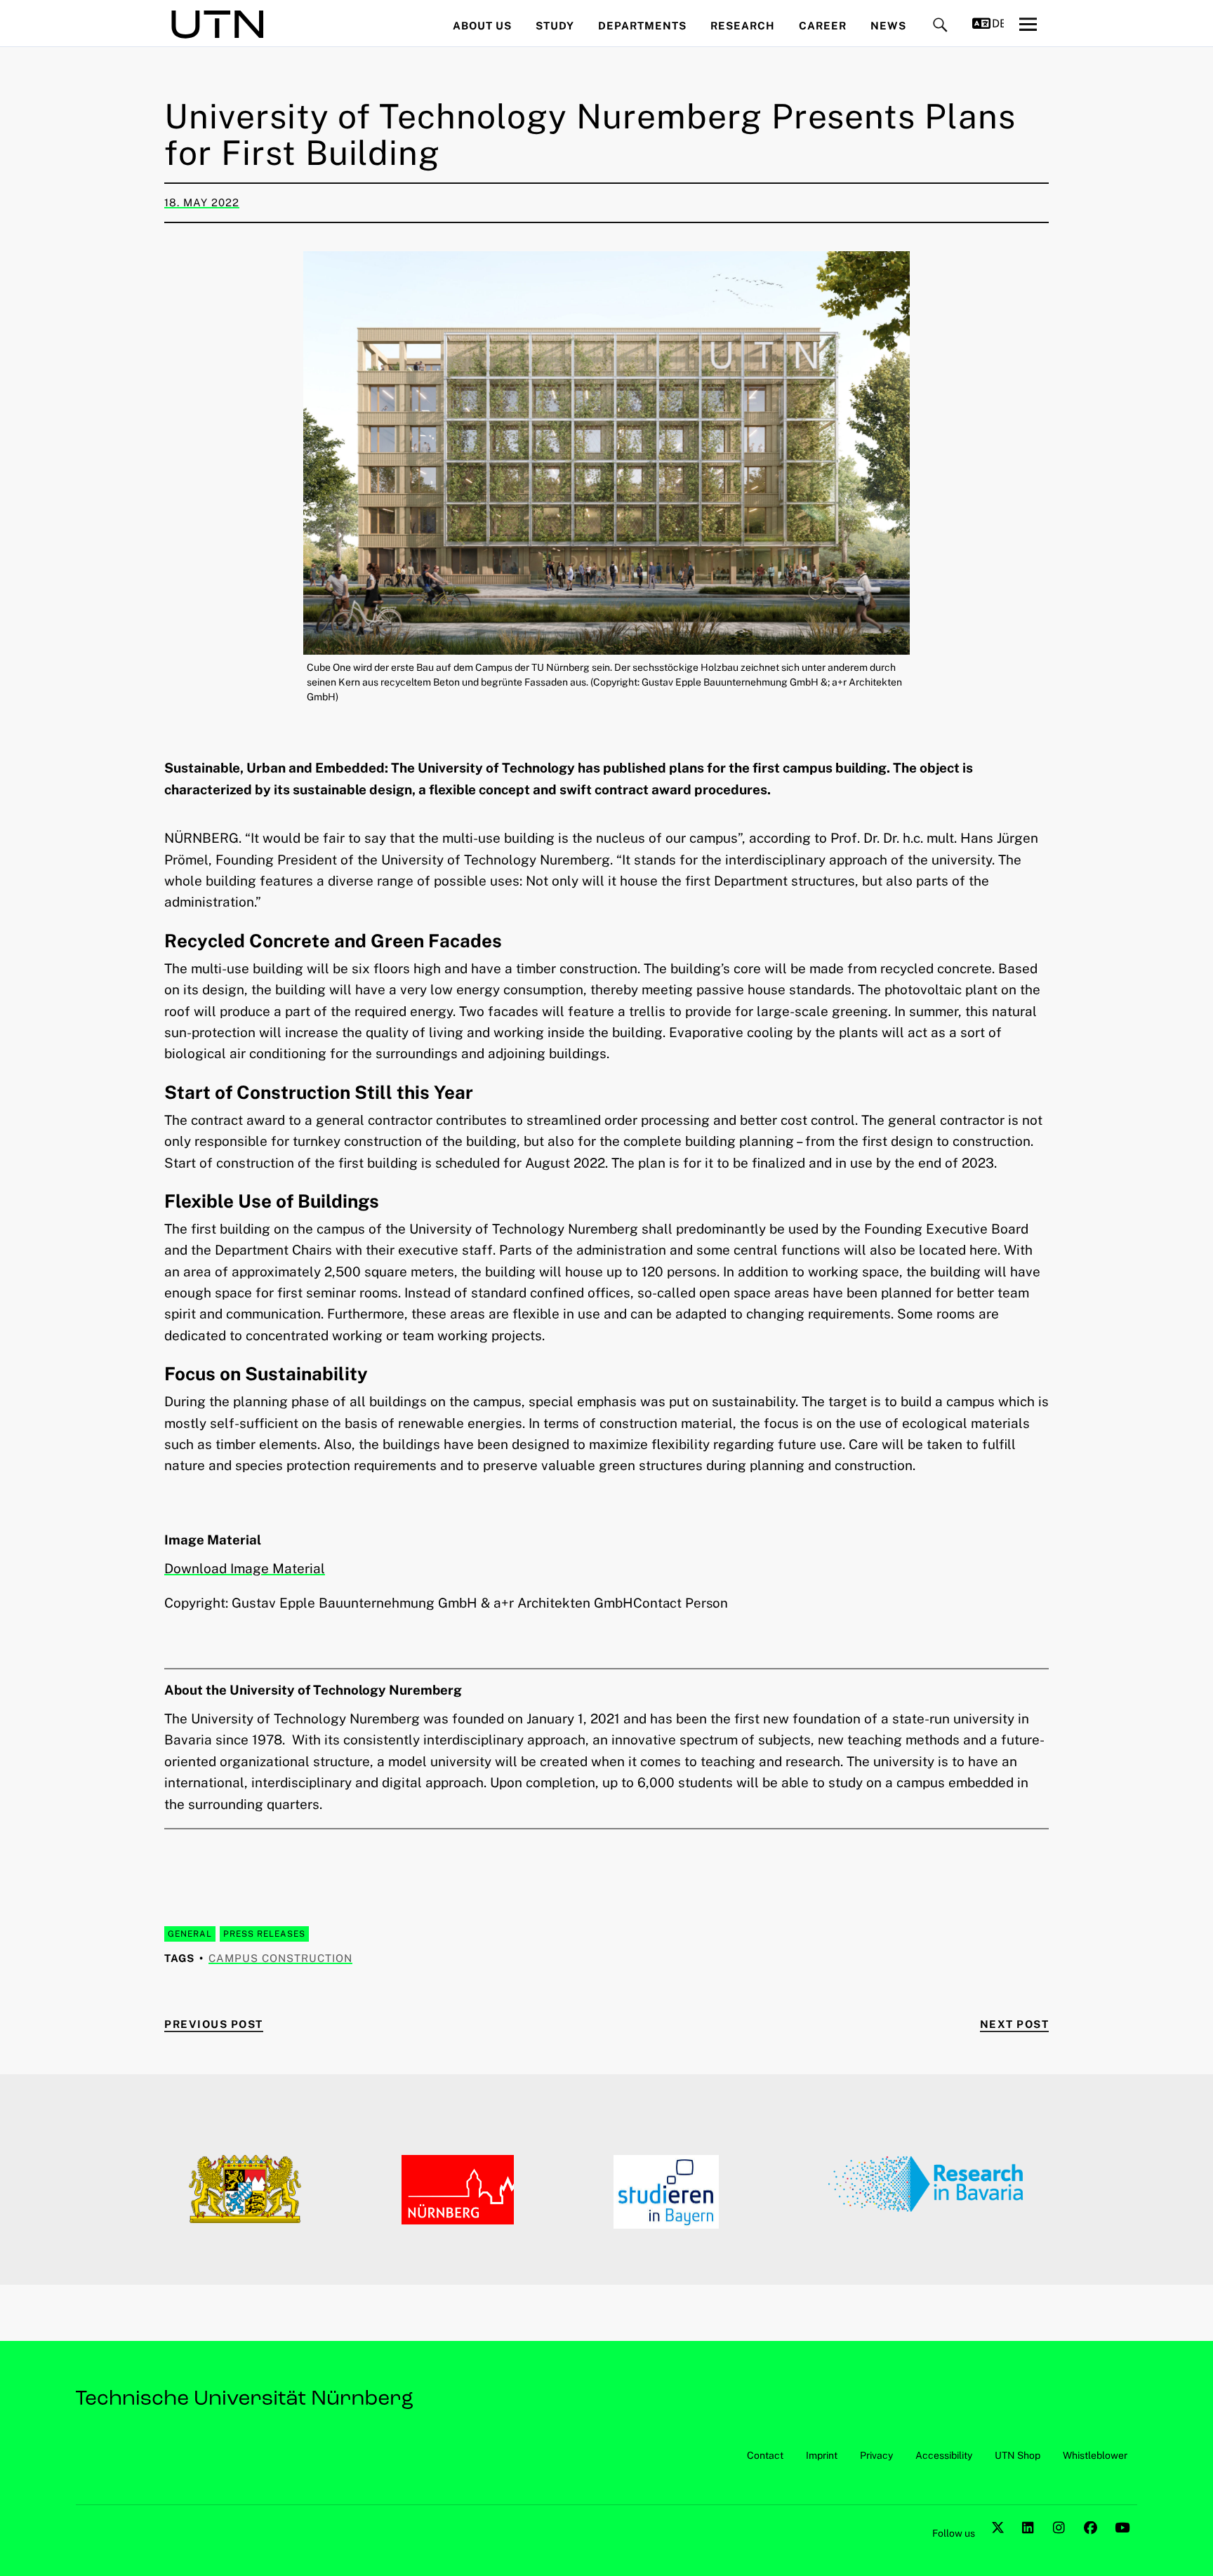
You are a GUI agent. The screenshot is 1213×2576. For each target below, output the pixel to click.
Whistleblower (1095, 2455)
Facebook (1092, 2543)
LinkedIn (1030, 2543)
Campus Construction (280, 1958)
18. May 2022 (202, 202)
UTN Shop (1018, 2455)
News (888, 26)
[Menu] (1028, 24)
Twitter (1000, 2543)
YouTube (1123, 2543)
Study (555, 26)
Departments (642, 26)
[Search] (940, 26)
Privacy (876, 2455)
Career (823, 26)
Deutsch (998, 24)
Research (743, 26)
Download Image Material (245, 1568)
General (190, 1934)
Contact (765, 2455)
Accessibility (944, 2455)
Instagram (1061, 2543)
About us (482, 26)
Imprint (822, 2455)
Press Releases (264, 1934)
